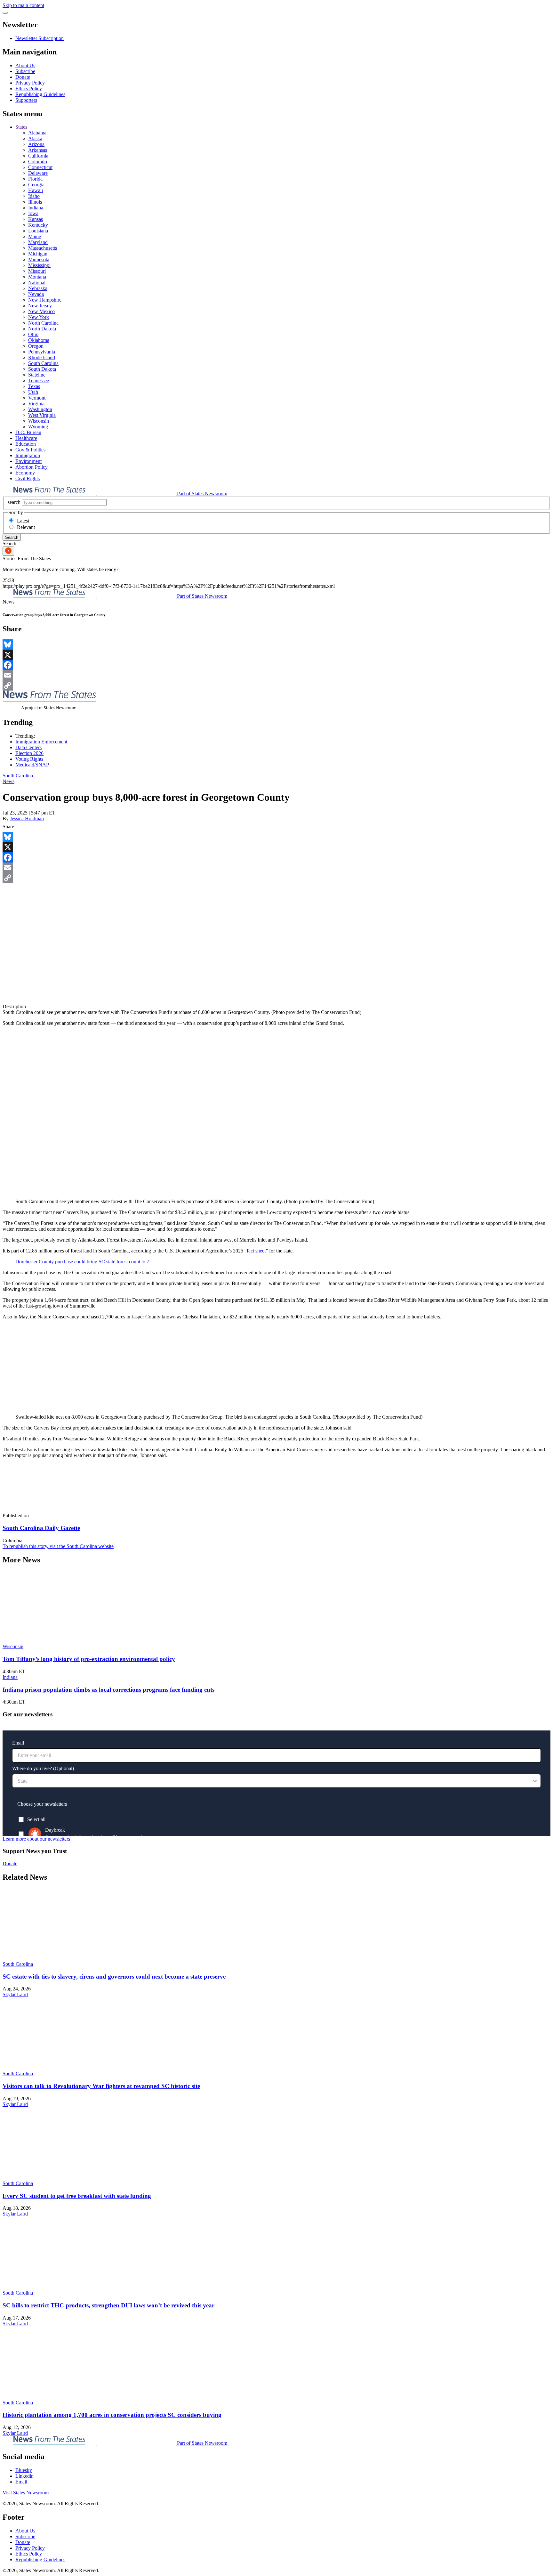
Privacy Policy (30, 83)
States (21, 127)
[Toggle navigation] (5, 13)
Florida (35, 179)
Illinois (35, 202)
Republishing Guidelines (40, 94)
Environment (28, 461)
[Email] (276, 675)
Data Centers (28, 747)
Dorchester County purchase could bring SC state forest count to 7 (82, 1262)
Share (8, 826)
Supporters (26, 100)
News (8, 781)
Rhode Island (42, 357)
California (38, 156)
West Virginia (42, 415)
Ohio (33, 334)
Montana (37, 277)
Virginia (36, 404)
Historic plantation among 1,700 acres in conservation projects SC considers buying (112, 2415)
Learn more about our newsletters (36, 1839)
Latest (23, 521)
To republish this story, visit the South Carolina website (58, 1546)
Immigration (28, 455)
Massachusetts (43, 248)
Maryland (38, 242)
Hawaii (36, 190)
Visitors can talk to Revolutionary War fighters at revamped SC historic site (101, 2086)
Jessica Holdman (27, 818)
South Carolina (43, 363)
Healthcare (26, 438)
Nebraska (38, 288)
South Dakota (42, 369)
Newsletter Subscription (40, 38)
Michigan (38, 254)
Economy (25, 473)
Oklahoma (39, 340)
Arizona (36, 144)
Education (26, 444)
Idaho (34, 196)
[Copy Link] (276, 685)
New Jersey (40, 306)
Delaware (38, 173)
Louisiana (38, 231)
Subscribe (25, 71)
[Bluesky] (276, 644)
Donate (23, 77)
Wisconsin (39, 421)
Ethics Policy (29, 89)
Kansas (36, 219)
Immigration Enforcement (41, 742)
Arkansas (38, 150)
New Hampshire (45, 300)
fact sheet (256, 1251)
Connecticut (40, 167)
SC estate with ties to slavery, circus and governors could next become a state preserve (114, 1977)
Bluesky (24, 2470)
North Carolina (43, 323)
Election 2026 (29, 753)
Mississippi (39, 265)
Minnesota (39, 259)
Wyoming (38, 427)
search (14, 502)
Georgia (36, 185)
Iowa (33, 213)
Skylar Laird (15, 1994)
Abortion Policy (32, 467)
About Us (25, 65)
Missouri (37, 271)
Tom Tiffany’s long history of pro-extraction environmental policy (89, 1659)
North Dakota (42, 329)
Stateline (37, 375)
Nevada (36, 294)
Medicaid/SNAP (32, 765)
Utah (33, 392)
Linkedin (24, 2476)
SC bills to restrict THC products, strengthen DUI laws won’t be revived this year (108, 2305)
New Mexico (41, 311)
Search (12, 537)
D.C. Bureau (28, 432)
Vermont (37, 398)
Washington (40, 409)
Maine (35, 236)
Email (21, 2482)
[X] (276, 655)
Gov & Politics (30, 450)
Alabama (37, 133)
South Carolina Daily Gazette (41, 1528)
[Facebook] (276, 665)
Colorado (38, 162)
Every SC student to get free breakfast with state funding (77, 2196)
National (37, 283)
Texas (34, 386)
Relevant (26, 527)
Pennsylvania (42, 352)
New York (39, 317)
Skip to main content (23, 5)
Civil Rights (28, 478)
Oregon (36, 346)
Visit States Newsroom (26, 2493)
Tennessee (39, 381)
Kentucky (38, 225)
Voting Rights (29, 759)
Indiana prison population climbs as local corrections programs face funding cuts (108, 1690)
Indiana (36, 208)
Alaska (35, 138)
